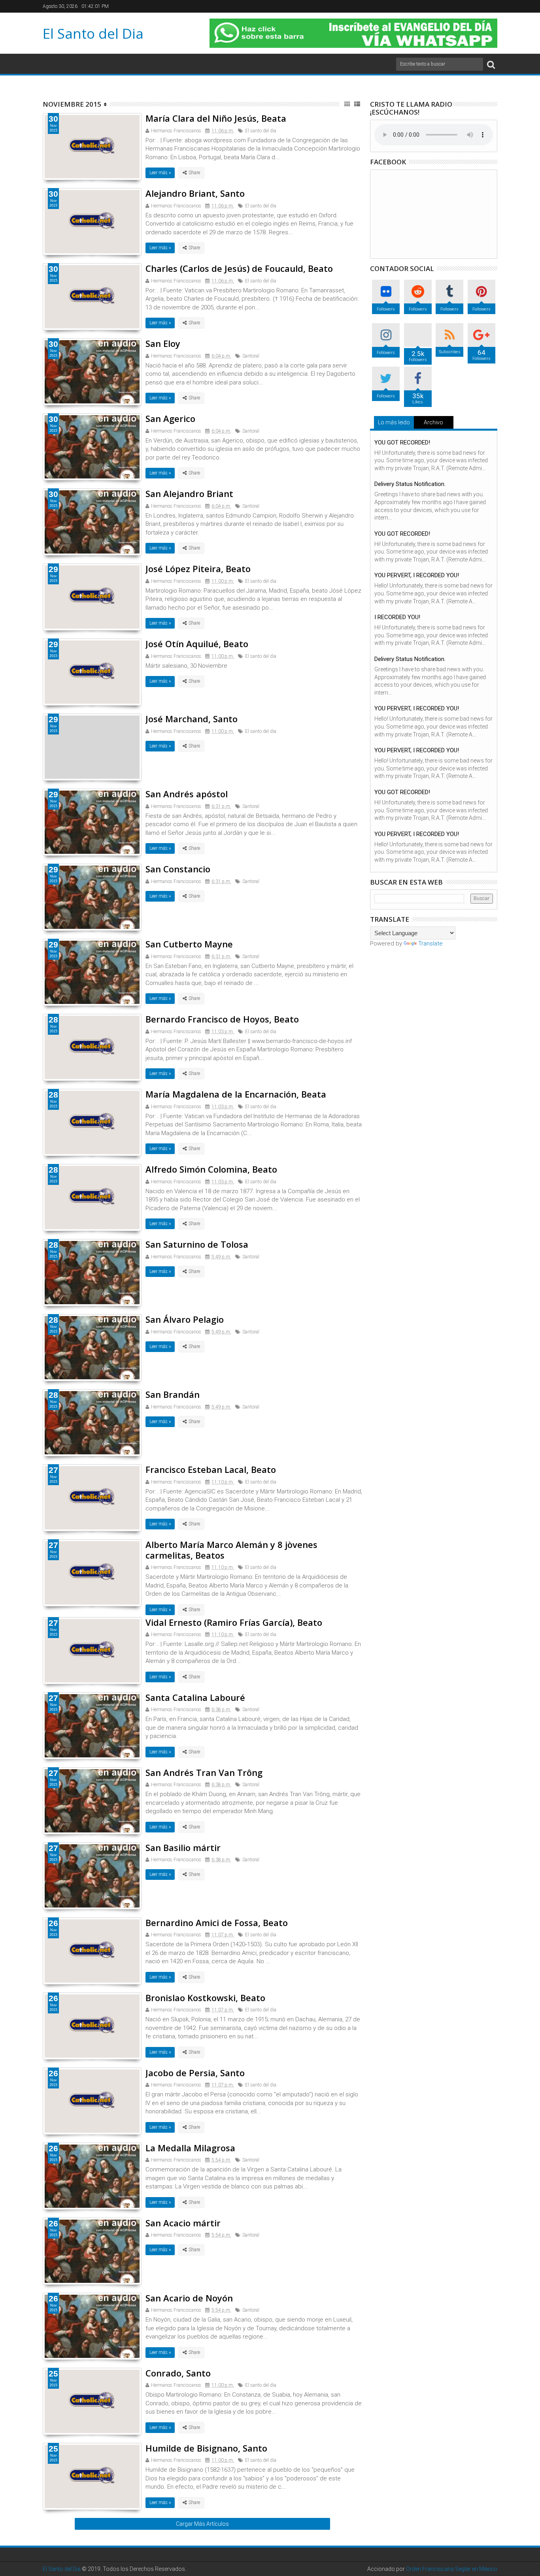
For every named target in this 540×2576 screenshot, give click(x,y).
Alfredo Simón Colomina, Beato (211, 1169)
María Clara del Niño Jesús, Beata (216, 118)
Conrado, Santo (178, 2373)
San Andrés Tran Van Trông (204, 1772)
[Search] (491, 64)
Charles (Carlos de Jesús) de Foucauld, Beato (239, 268)
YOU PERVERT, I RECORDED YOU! (417, 575)
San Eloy (163, 343)
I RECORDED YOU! (397, 617)
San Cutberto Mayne (189, 944)
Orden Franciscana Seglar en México (452, 2569)
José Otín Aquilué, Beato (197, 644)
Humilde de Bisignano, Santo (206, 2448)
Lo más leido (394, 422)
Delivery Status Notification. (410, 484)
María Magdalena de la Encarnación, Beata (236, 1094)
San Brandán (173, 1394)
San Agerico (170, 418)
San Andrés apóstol (187, 794)
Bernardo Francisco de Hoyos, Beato (222, 1019)
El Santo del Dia (93, 33)
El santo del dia (261, 131)
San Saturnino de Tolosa (197, 1244)
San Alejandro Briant (189, 493)
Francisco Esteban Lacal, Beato (211, 1469)
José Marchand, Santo (192, 719)
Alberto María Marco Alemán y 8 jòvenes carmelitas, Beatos (231, 1550)
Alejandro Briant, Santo (195, 193)
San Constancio (178, 869)
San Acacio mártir (183, 2223)
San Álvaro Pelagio (185, 1319)
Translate (430, 943)
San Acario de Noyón (189, 2298)
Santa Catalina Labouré (195, 1697)
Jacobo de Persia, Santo (195, 2073)
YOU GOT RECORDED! (402, 443)
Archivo (433, 422)
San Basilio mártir (183, 1847)
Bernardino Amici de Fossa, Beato (217, 1923)
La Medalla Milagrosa (190, 2148)
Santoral (251, 356)
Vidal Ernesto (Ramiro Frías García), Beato (234, 1622)
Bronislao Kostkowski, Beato (205, 1998)
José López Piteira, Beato (198, 569)
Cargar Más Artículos (202, 2524)
